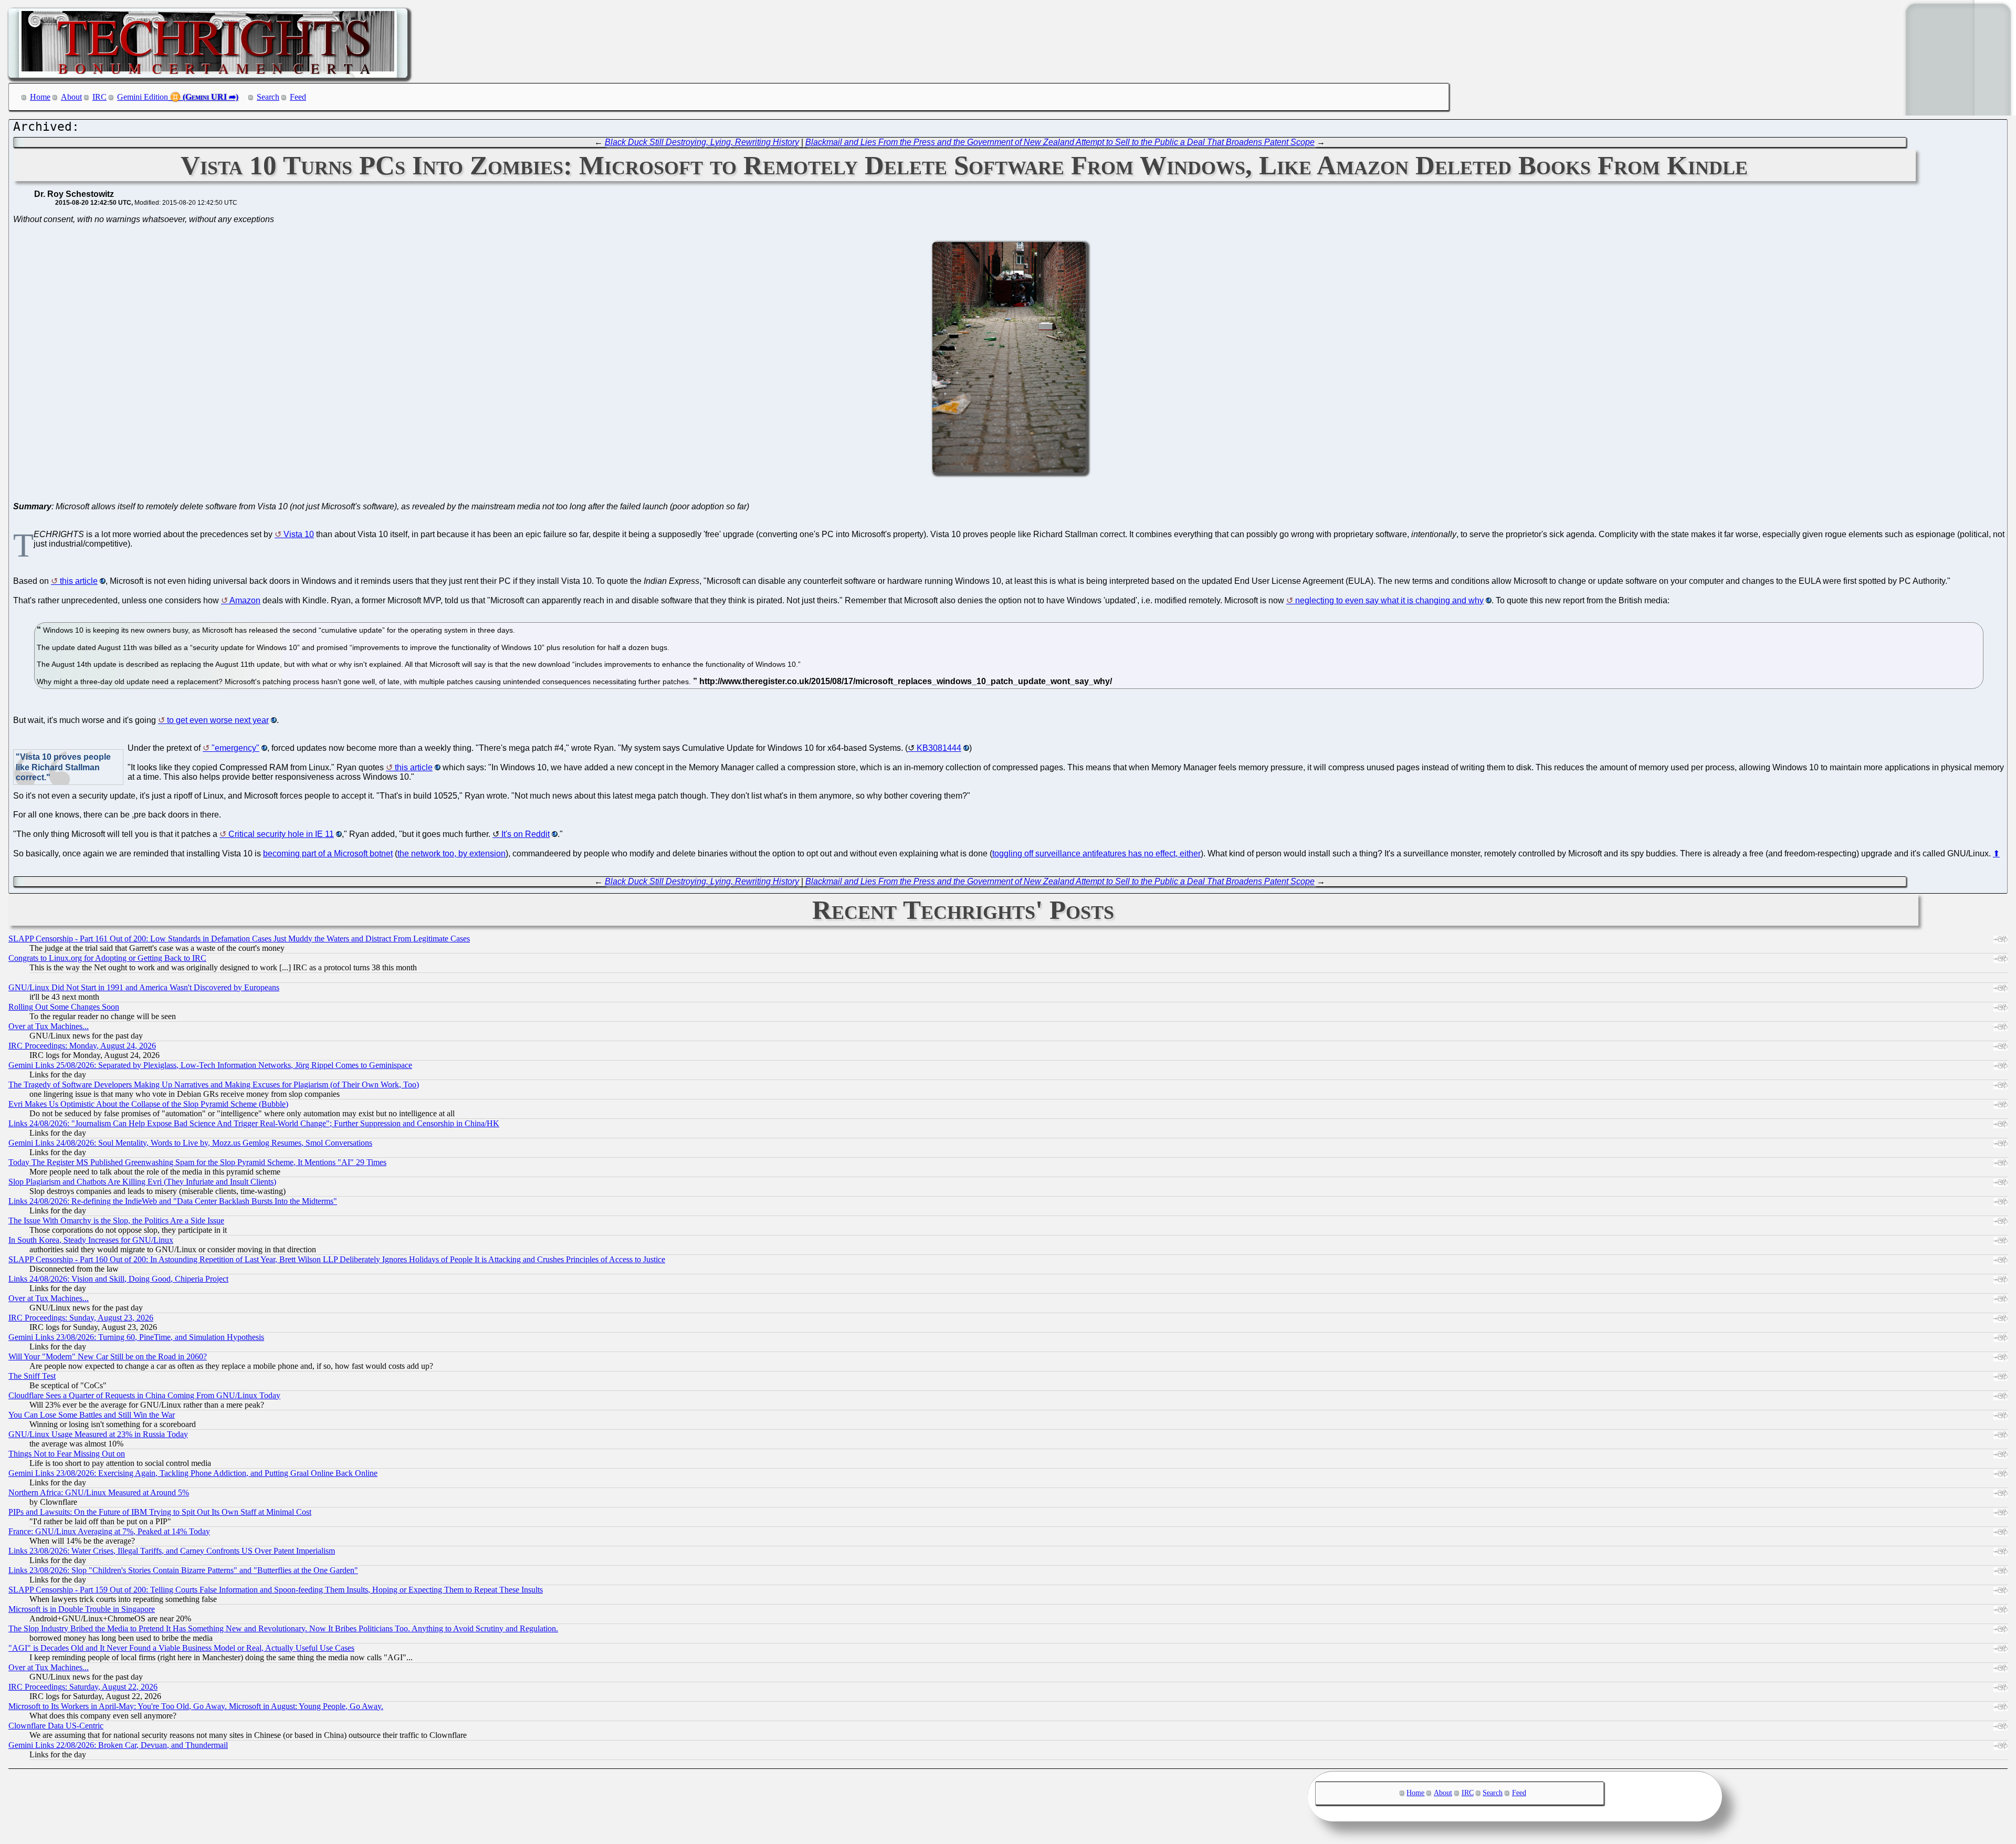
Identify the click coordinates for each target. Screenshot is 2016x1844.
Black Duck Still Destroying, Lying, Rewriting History (702, 142)
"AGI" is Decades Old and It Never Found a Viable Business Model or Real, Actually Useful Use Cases (181, 1648)
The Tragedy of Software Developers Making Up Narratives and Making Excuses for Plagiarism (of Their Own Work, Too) (214, 1085)
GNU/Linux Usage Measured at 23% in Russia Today (98, 1434)
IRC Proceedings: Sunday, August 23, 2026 (81, 1318)
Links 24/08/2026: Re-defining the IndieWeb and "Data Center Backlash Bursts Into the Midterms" (173, 1201)
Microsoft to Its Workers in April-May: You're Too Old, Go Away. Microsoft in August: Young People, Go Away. (196, 1706)
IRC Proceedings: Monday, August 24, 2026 (82, 1046)
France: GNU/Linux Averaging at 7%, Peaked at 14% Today (109, 1531)
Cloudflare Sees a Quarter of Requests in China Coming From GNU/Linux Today (144, 1395)
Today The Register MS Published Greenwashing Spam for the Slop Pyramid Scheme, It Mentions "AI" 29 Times (197, 1162)
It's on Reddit (526, 834)
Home (40, 97)
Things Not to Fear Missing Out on (67, 1454)
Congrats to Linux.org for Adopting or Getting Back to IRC (107, 958)
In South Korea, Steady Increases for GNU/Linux (91, 1240)
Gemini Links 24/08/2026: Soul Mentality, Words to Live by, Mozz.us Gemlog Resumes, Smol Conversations (190, 1143)
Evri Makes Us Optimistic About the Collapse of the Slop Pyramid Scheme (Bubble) (148, 1104)
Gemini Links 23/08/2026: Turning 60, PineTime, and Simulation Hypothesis (136, 1337)
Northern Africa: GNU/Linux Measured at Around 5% (99, 1492)
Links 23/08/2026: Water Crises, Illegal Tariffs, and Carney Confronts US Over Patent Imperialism (172, 1551)
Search (268, 97)
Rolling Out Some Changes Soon (64, 1007)
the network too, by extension (451, 853)
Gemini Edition (143, 97)
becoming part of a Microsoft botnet (328, 853)
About (71, 97)
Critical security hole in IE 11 (281, 834)
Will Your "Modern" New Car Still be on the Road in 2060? (108, 1356)
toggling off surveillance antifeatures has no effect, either (1096, 853)
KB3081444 (939, 748)
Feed (298, 97)
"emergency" (235, 748)
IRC (99, 97)
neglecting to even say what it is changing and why (1389, 600)
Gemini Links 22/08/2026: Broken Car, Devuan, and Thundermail (118, 1745)
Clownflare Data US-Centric (56, 1726)
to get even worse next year (218, 720)
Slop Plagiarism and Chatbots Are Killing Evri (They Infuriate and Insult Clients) (142, 1182)
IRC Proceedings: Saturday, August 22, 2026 (83, 1687)
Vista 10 (299, 534)
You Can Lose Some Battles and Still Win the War (92, 1415)
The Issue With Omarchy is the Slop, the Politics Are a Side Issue (116, 1220)
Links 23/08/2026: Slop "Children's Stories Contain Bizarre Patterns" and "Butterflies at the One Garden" (183, 1570)
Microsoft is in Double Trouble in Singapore (82, 1609)
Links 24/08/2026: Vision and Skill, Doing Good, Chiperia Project (118, 1279)
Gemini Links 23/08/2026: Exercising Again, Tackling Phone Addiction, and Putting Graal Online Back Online (193, 1473)
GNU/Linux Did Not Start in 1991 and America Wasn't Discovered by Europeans (144, 987)
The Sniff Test (32, 1376)
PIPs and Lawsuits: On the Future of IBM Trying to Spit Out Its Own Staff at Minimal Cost (160, 1512)
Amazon (245, 600)
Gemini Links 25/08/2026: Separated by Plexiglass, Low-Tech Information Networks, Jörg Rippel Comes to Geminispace (210, 1065)
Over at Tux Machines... (49, 1026)
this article (79, 581)
